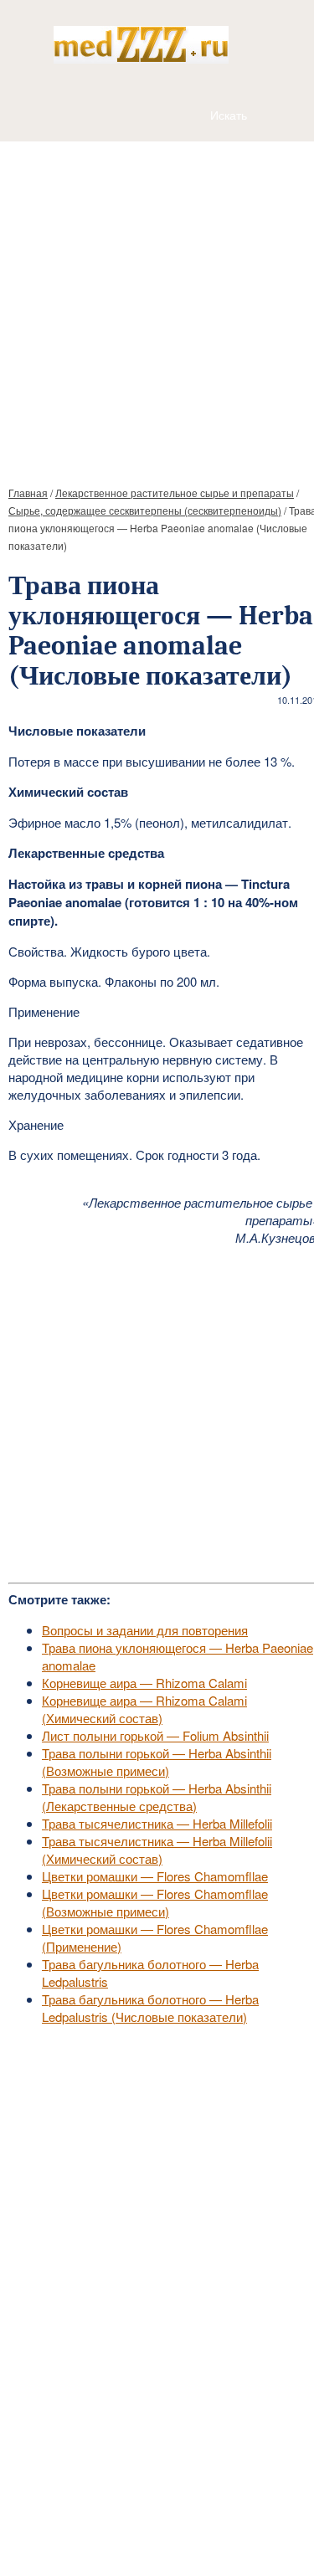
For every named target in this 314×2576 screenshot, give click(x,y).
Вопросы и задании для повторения (145, 1630)
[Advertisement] (157, 307)
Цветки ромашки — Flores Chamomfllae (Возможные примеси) (155, 1902)
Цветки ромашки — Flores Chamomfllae (155, 1876)
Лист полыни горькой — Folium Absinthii (155, 1735)
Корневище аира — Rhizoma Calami (144, 1683)
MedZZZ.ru (101, 2522)
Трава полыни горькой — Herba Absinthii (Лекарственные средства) (157, 1797)
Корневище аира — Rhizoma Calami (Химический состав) (144, 1709)
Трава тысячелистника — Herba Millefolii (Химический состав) (157, 1850)
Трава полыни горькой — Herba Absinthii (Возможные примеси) (157, 1762)
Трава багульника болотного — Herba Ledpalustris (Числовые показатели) (150, 2008)
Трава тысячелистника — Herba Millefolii (157, 1823)
